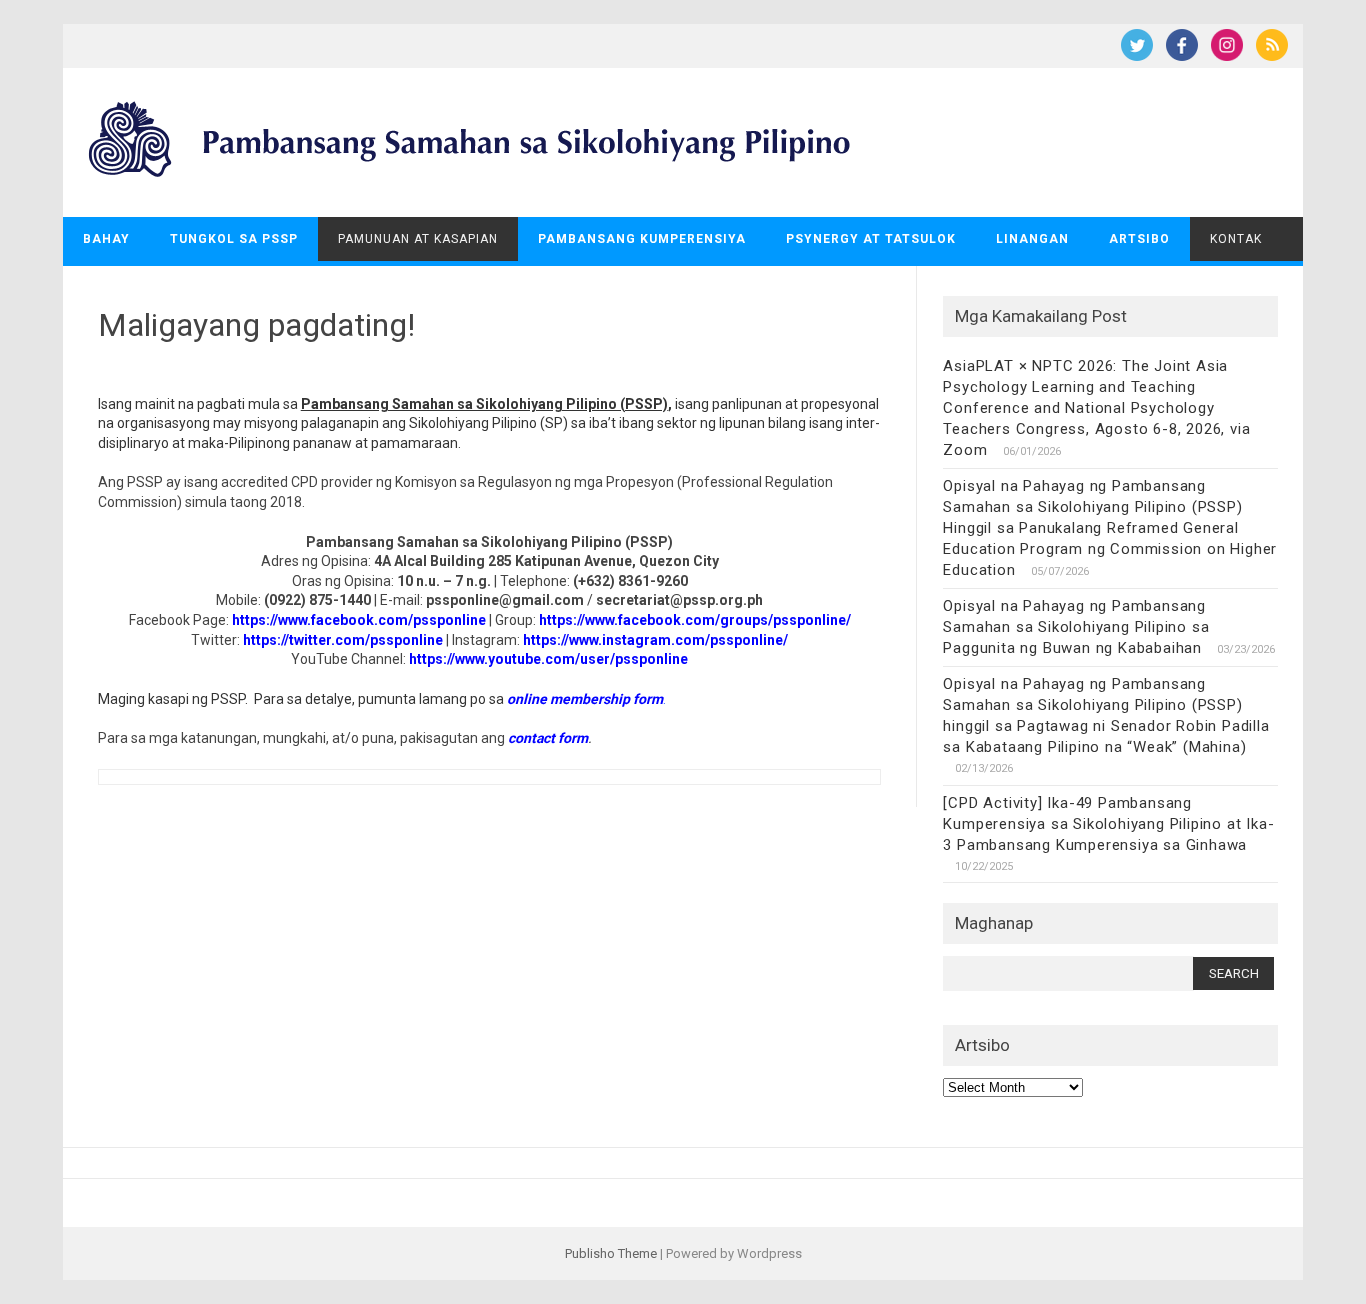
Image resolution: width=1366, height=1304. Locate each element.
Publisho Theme (611, 1253)
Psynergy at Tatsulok (871, 239)
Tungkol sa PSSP (234, 239)
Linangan (1032, 239)
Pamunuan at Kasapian (418, 239)
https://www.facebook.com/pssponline (359, 620)
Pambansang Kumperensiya (642, 239)
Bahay (106, 239)
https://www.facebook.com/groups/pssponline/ (695, 620)
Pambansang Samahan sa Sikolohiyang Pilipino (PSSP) (484, 404)
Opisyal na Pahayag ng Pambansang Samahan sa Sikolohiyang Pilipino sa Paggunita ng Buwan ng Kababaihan (1076, 627)
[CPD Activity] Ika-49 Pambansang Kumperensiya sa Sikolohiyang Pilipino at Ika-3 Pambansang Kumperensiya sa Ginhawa (1108, 824)
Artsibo (1139, 239)
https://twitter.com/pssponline (343, 640)
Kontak (1236, 239)
